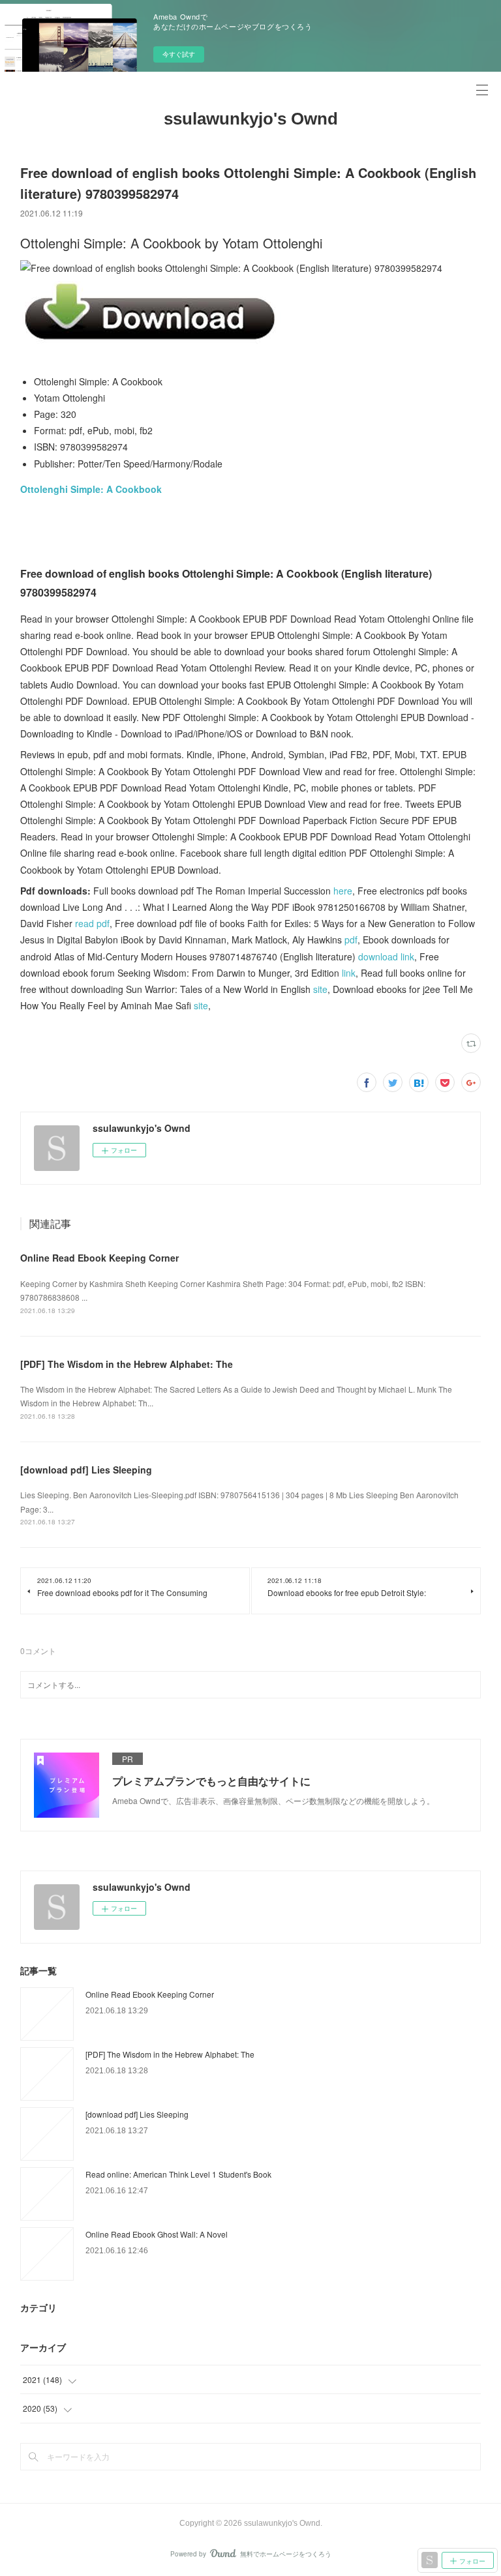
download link (386, 956)
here (343, 891)
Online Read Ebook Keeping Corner (99, 1258)
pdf (351, 940)
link (349, 973)
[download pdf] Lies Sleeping (86, 1470)
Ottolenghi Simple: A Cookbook (91, 489)
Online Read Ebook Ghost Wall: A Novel (157, 2234)
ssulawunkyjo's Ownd (251, 119)
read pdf (92, 923)
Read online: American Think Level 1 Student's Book (178, 2174)
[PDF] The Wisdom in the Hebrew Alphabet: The (127, 1364)
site (320, 989)
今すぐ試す (179, 54)
